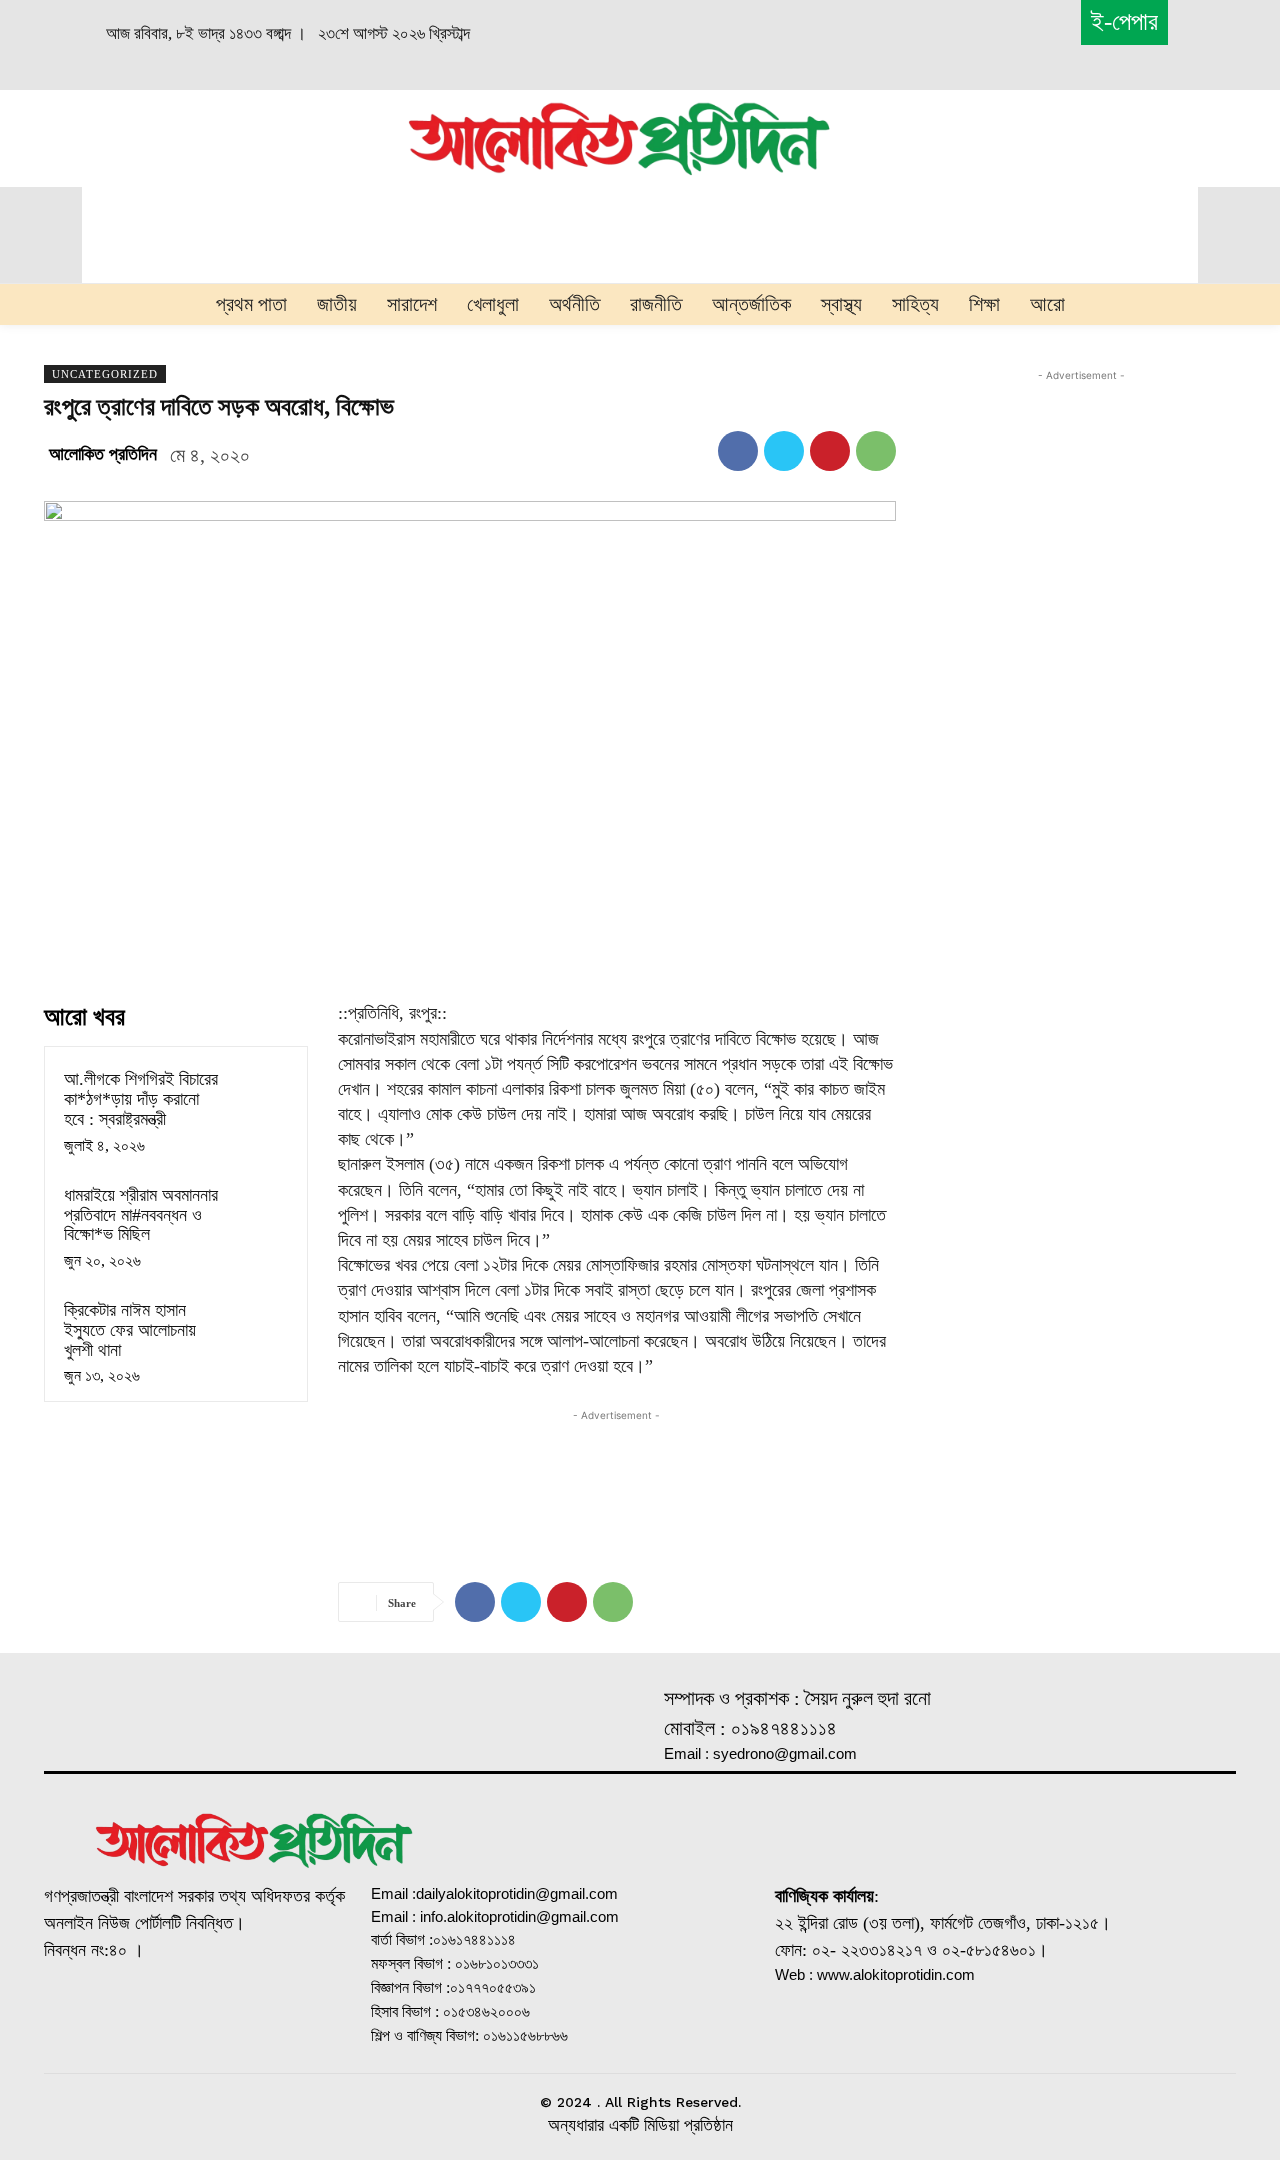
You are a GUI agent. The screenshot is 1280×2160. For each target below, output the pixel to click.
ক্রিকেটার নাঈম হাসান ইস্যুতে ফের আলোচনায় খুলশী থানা (130, 1330)
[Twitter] (784, 451)
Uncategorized (105, 374)
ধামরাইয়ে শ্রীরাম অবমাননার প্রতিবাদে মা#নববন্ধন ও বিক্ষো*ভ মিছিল (141, 1215)
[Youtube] (279, 2016)
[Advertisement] (202, 136)
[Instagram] (170, 2016)
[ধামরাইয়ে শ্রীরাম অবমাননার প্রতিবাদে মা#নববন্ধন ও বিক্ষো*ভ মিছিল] (259, 1211)
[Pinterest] (830, 451)
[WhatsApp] (876, 451)
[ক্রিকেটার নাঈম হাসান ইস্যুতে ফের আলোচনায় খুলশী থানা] (259, 1326)
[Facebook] (738, 451)
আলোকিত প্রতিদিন (103, 454)
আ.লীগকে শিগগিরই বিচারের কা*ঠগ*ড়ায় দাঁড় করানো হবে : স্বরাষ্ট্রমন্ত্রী (141, 1099)
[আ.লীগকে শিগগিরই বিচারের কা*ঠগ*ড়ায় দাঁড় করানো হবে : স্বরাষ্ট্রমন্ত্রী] (259, 1095)
